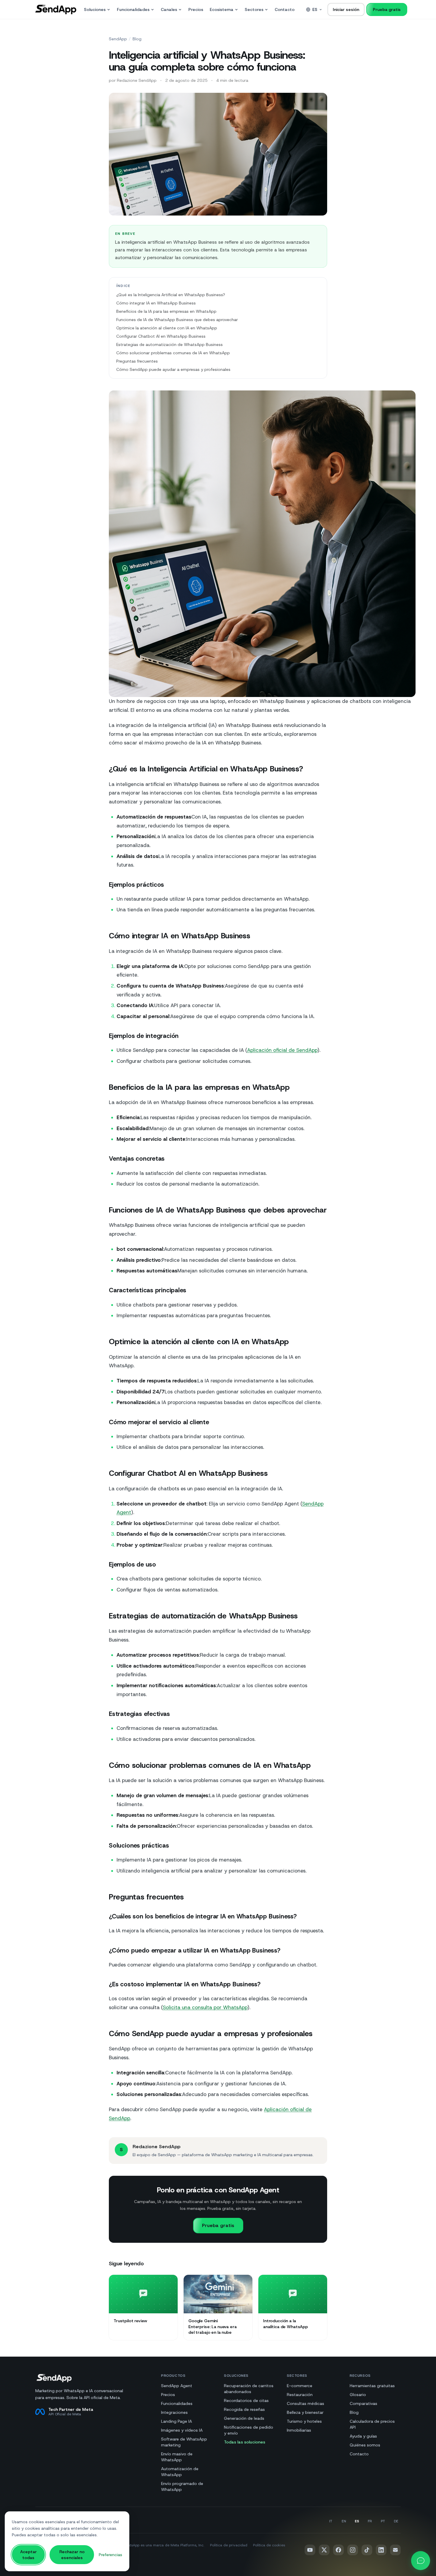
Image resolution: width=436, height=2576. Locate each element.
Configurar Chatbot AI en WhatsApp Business (161, 336)
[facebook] (338, 2550)
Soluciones (95, 9)
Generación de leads (244, 2418)
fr (370, 2521)
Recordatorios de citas (246, 2400)
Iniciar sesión (346, 9)
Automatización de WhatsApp (180, 2472)
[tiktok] (367, 2550)
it (331, 2521)
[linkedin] (381, 2550)
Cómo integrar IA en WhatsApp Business (156, 303)
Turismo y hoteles (304, 2421)
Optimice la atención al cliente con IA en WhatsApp (167, 328)
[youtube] (310, 2550)
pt (383, 2521)
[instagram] (353, 2550)
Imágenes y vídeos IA (182, 2430)
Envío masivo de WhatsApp (177, 2457)
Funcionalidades (133, 9)
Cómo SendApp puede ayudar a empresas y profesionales (173, 369)
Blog (137, 39)
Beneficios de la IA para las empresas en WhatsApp (166, 311)
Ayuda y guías (363, 2436)
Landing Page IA (176, 2421)
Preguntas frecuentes (137, 361)
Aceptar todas (28, 2555)
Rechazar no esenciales (72, 2555)
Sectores (254, 9)
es (315, 9)
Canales (169, 9)
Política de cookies (269, 2545)
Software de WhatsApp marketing (184, 2442)
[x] (324, 2550)
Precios (196, 9)
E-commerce (300, 2386)
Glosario (358, 2395)
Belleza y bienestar (305, 2412)
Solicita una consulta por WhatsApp (205, 2007)
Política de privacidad (229, 2545)
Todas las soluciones (245, 2442)
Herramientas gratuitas (372, 2386)
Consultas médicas (305, 2403)
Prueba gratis (387, 9)
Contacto (285, 9)
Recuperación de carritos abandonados (249, 2389)
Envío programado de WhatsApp (182, 2486)
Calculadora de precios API (372, 2424)
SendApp (118, 39)
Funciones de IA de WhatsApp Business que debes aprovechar (177, 320)
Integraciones (174, 2412)
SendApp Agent (177, 2386)
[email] (395, 2550)
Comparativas (363, 2403)
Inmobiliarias (299, 2430)
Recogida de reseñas (244, 2409)
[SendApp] (56, 9)
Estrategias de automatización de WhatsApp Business (170, 344)
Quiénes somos (365, 2445)
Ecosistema (222, 9)
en (344, 2521)
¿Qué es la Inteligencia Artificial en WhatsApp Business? (171, 295)
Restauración (300, 2395)
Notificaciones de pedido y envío (249, 2430)
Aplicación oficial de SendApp (282, 1050)
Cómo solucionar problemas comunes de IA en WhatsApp (173, 353)
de (396, 2521)
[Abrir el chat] (421, 2561)
